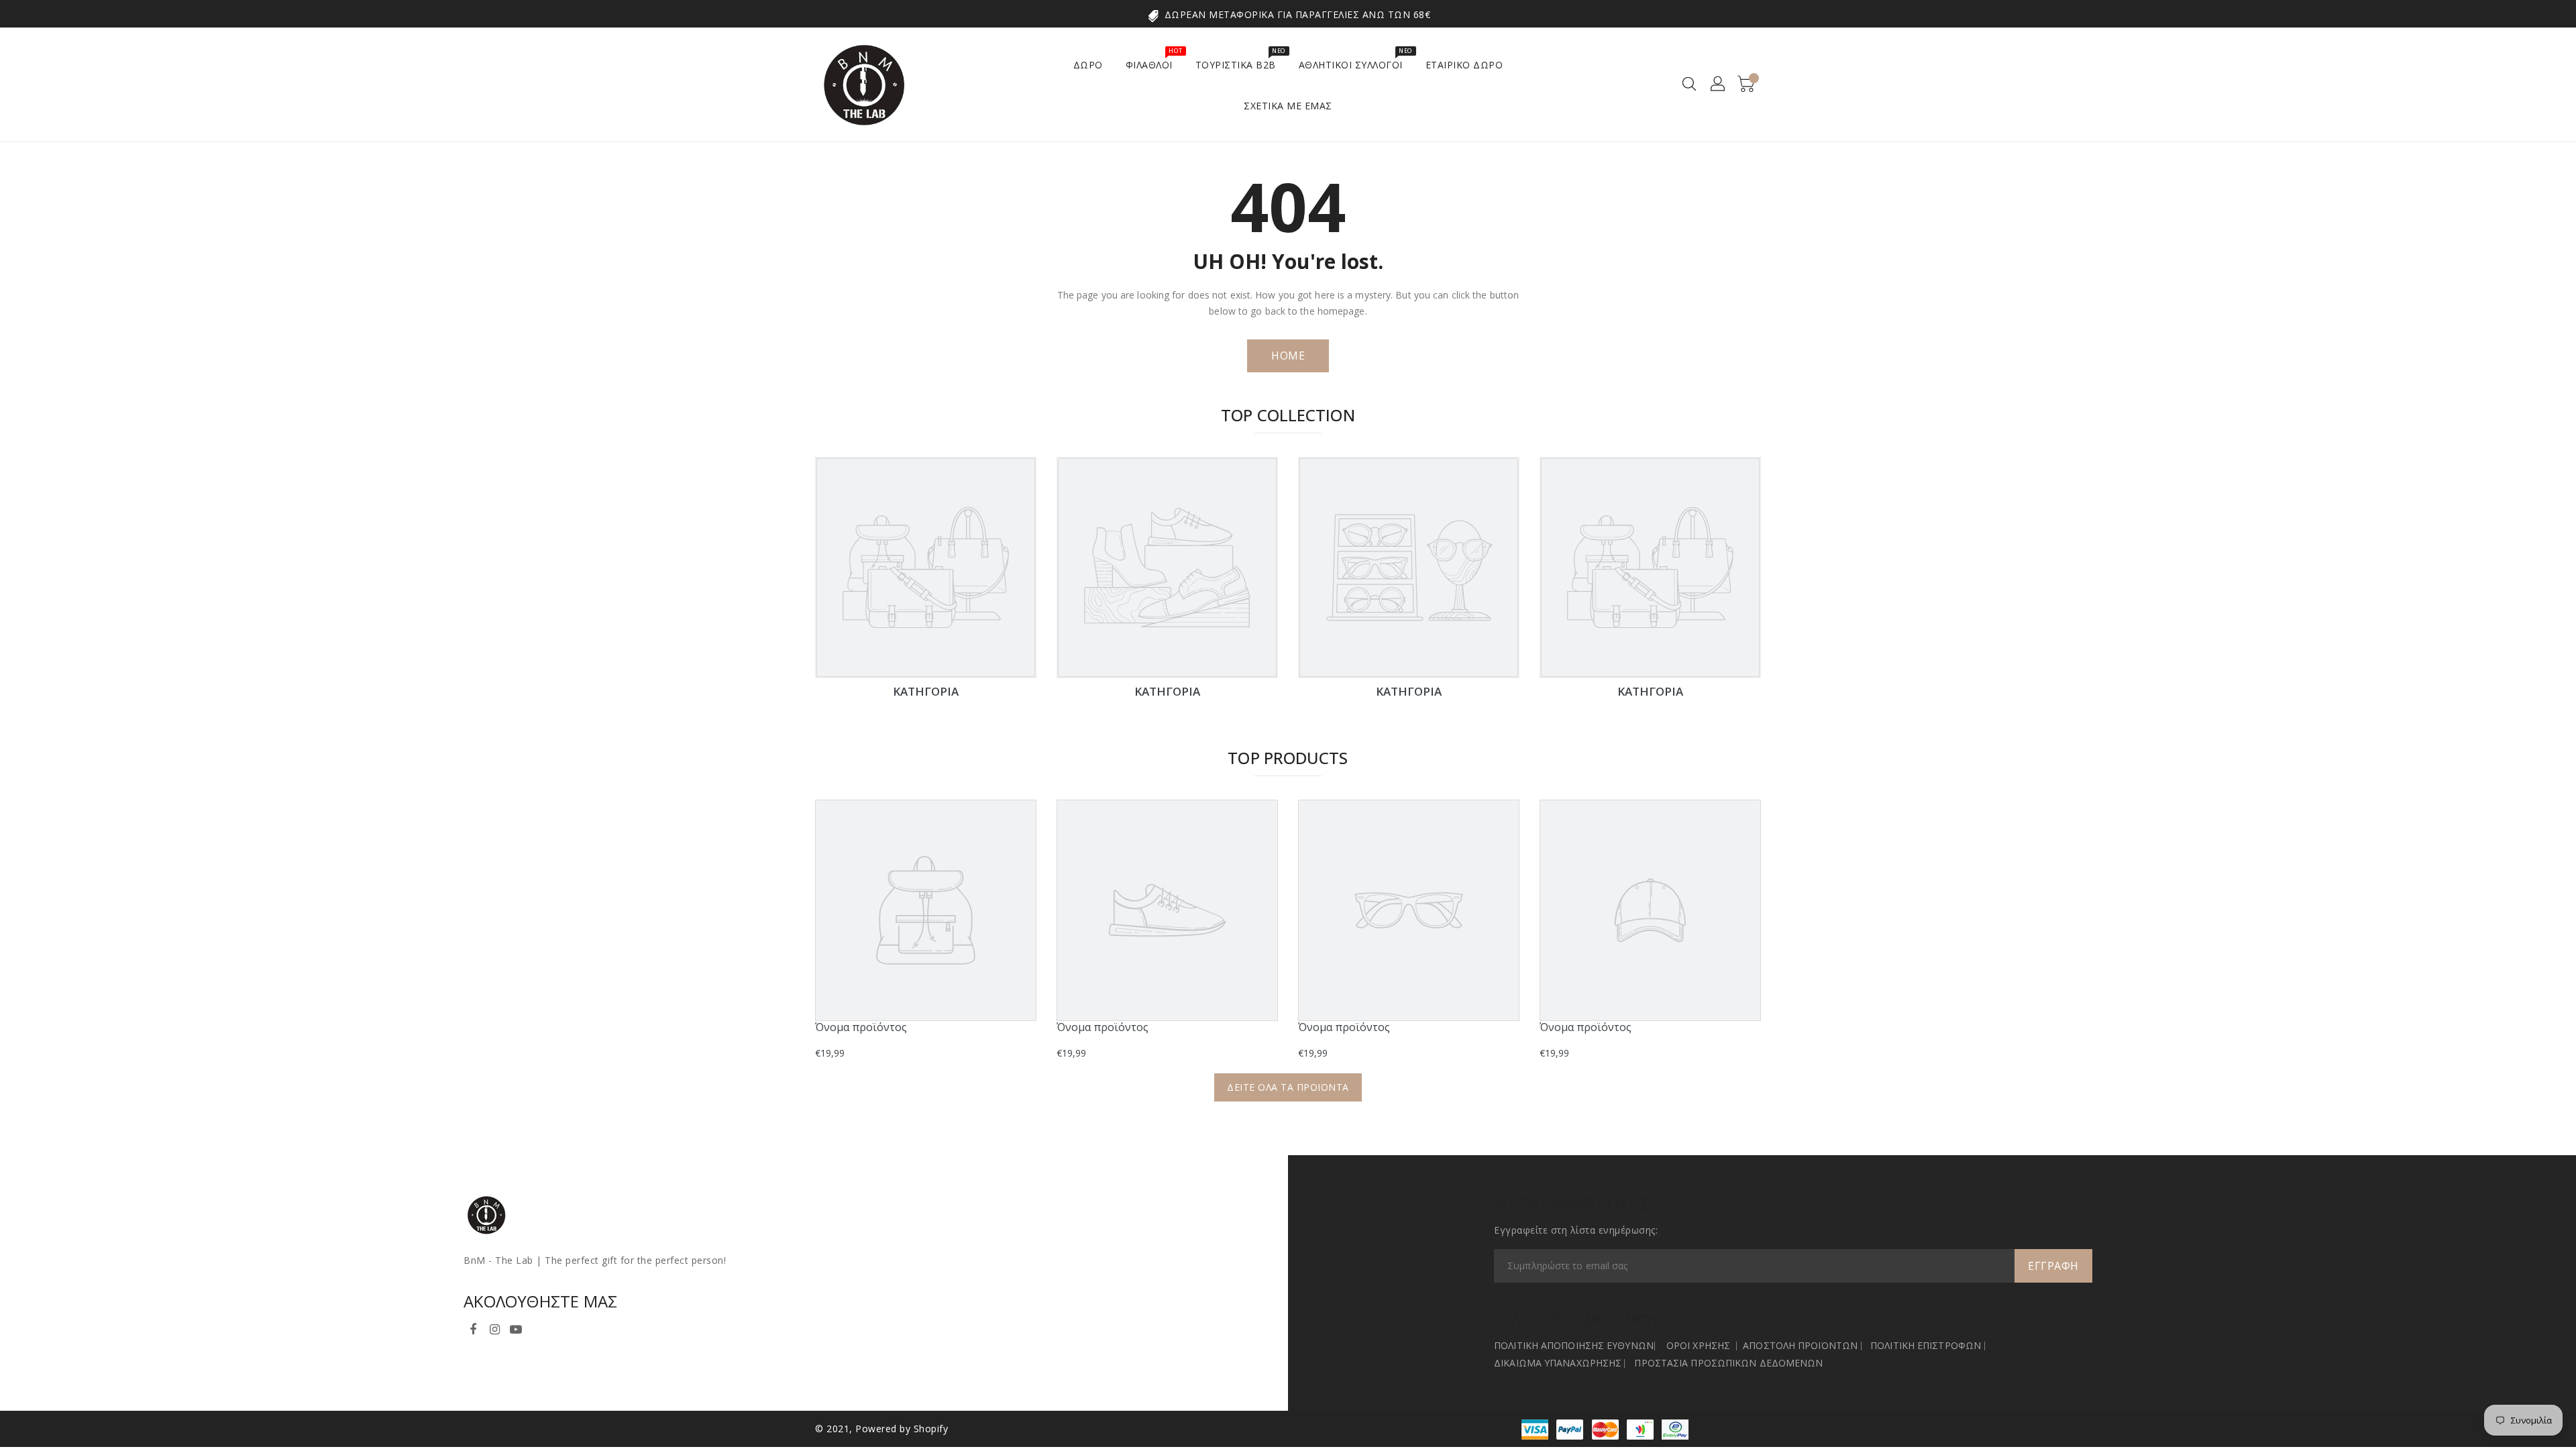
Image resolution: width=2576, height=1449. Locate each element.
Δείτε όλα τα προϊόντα (1288, 1087)
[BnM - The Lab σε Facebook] (473, 1327)
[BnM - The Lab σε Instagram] (494, 1327)
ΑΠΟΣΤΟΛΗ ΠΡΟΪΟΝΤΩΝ (1800, 1345)
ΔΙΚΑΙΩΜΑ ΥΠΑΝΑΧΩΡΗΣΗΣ (1558, 1363)
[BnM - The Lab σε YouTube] (516, 1327)
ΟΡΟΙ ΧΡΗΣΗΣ (1698, 1345)
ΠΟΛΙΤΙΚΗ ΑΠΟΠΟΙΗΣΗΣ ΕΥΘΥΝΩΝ (1574, 1345)
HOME (1288, 356)
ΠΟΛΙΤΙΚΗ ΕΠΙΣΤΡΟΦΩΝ (1926, 1345)
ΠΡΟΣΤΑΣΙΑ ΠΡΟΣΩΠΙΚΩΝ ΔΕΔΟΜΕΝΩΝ (1728, 1363)
